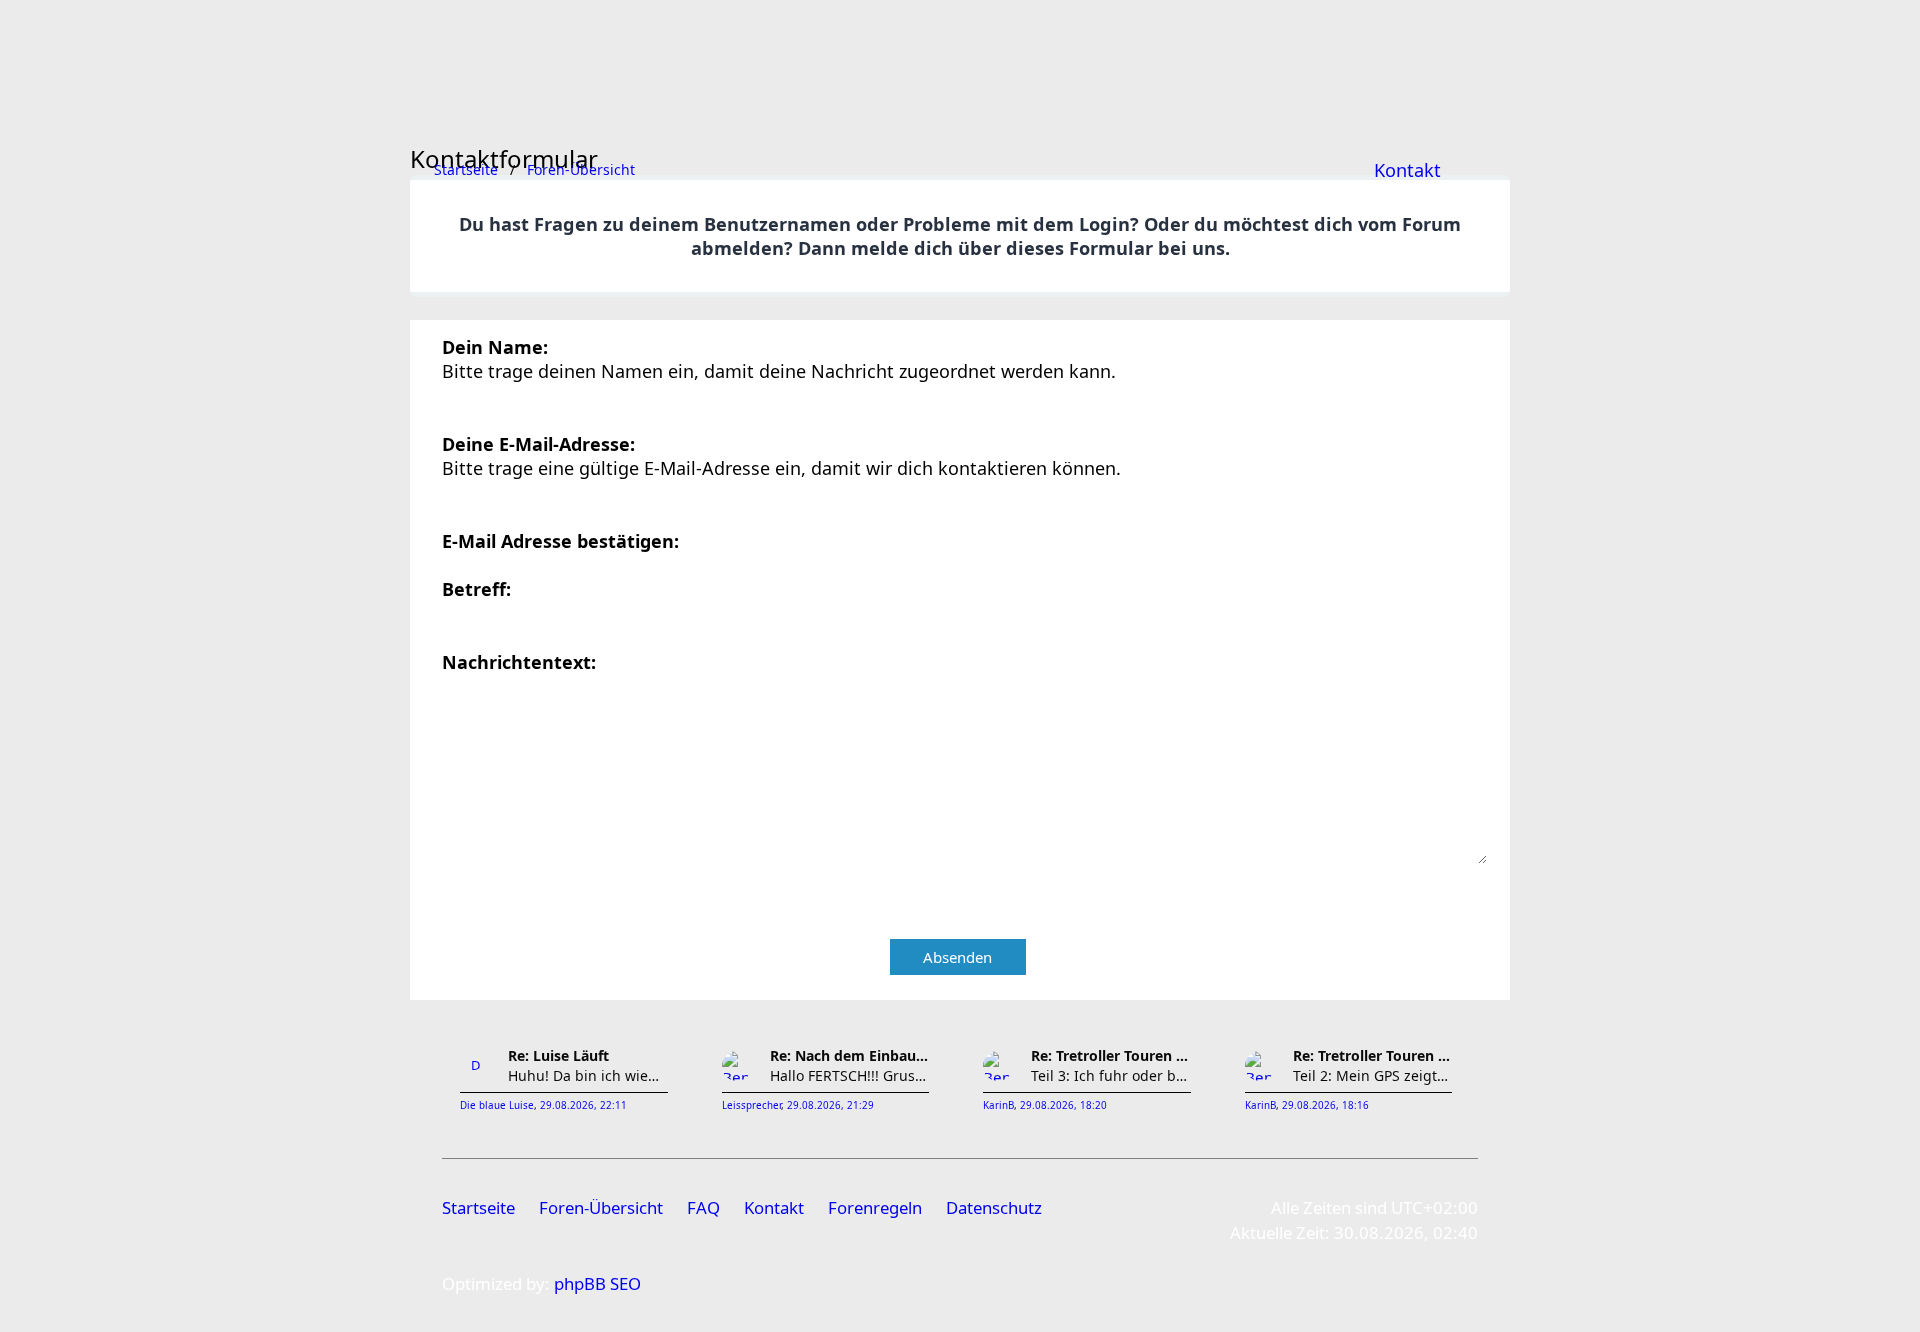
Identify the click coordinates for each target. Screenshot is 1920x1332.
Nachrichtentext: (519, 662)
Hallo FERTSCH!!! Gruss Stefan (850, 1075)
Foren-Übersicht (601, 1207)
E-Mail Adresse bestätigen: (560, 541)
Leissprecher (751, 1105)
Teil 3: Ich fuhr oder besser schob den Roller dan (1111, 1075)
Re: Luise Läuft (558, 1055)
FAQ (703, 1207)
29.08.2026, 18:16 (1325, 1105)
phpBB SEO (597, 1283)
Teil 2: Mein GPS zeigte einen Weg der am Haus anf (1373, 1075)
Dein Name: (495, 347)
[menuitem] (1407, 170)
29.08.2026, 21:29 (830, 1105)
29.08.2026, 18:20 (1063, 1105)
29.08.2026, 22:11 (583, 1105)
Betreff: (476, 589)
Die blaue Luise (497, 1105)
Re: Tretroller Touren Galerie (1111, 1055)
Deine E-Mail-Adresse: (538, 444)
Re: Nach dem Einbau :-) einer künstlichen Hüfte (850, 1055)
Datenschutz (994, 1207)
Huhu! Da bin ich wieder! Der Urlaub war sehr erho (588, 1075)
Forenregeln (875, 1207)
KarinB (998, 1105)
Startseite (478, 1207)
